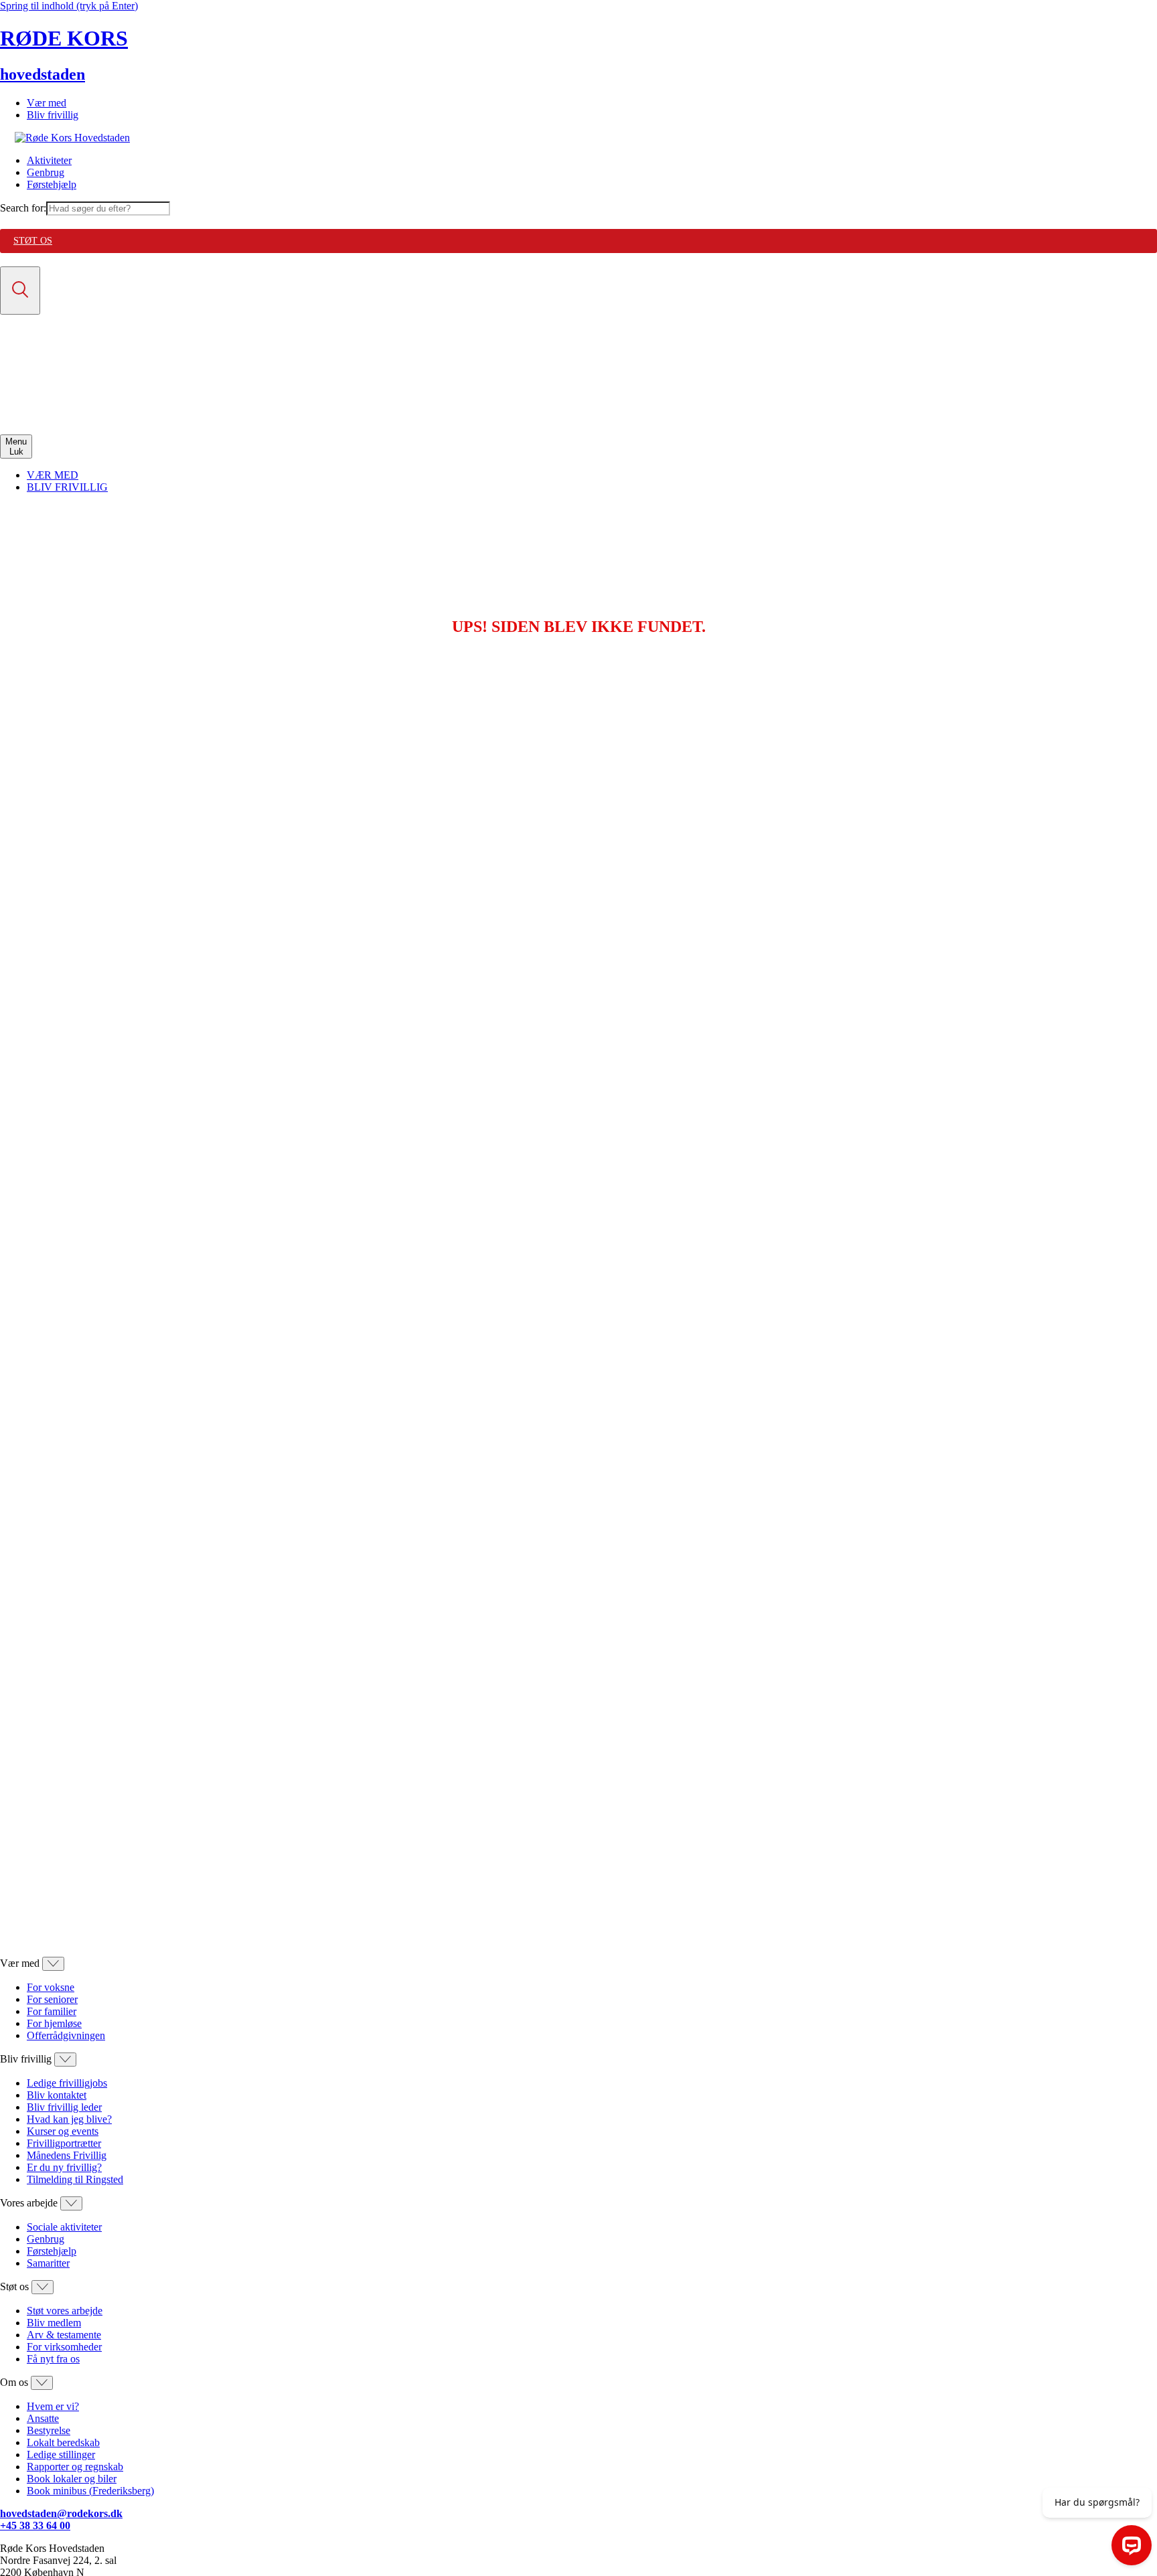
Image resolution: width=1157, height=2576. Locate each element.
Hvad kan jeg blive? (69, 2119)
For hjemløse (54, 2023)
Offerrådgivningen (66, 2035)
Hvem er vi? (53, 2406)
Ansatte (43, 2418)
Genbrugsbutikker (65, 393)
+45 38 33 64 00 (35, 2525)
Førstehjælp (52, 184)
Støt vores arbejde (65, 2311)
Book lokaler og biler (72, 2479)
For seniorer (52, 1999)
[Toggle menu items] (53, 1964)
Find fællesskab (60, 381)
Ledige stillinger (61, 2454)
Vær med (47, 103)
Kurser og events (63, 2131)
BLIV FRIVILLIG (67, 487)
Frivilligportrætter (64, 2143)
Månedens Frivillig (67, 2155)
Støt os (33, 241)
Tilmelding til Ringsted (75, 2179)
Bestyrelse (49, 2430)
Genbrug (46, 172)
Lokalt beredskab (63, 2442)
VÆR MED (53, 475)
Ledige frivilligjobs (67, 2083)
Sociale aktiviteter (64, 2227)
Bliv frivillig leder (64, 2107)
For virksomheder (64, 2347)
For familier (52, 2011)
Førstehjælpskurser (67, 405)
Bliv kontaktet (57, 2095)
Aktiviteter (49, 160)
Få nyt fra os (53, 2359)
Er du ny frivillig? (64, 2167)
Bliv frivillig (53, 115)
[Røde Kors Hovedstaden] (72, 138)
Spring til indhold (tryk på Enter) (69, 6)
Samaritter (48, 2263)
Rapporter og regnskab (75, 2467)
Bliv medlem (54, 2323)
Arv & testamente (64, 2335)
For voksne (51, 1987)
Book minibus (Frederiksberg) (90, 2491)
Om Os (42, 417)
